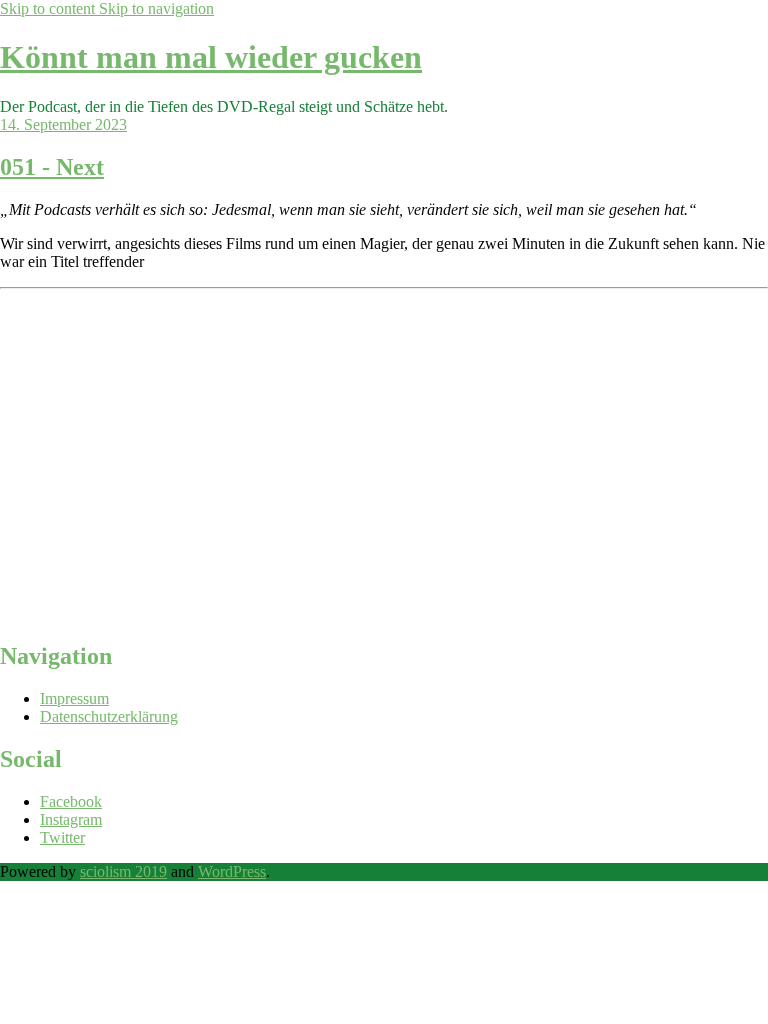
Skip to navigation (156, 8)
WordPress (232, 871)
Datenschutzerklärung (109, 716)
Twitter (62, 837)
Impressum (74, 698)
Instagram (71, 819)
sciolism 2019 (123, 871)
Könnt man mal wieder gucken (211, 57)
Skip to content (49, 8)
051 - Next (52, 167)
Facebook (71, 801)
